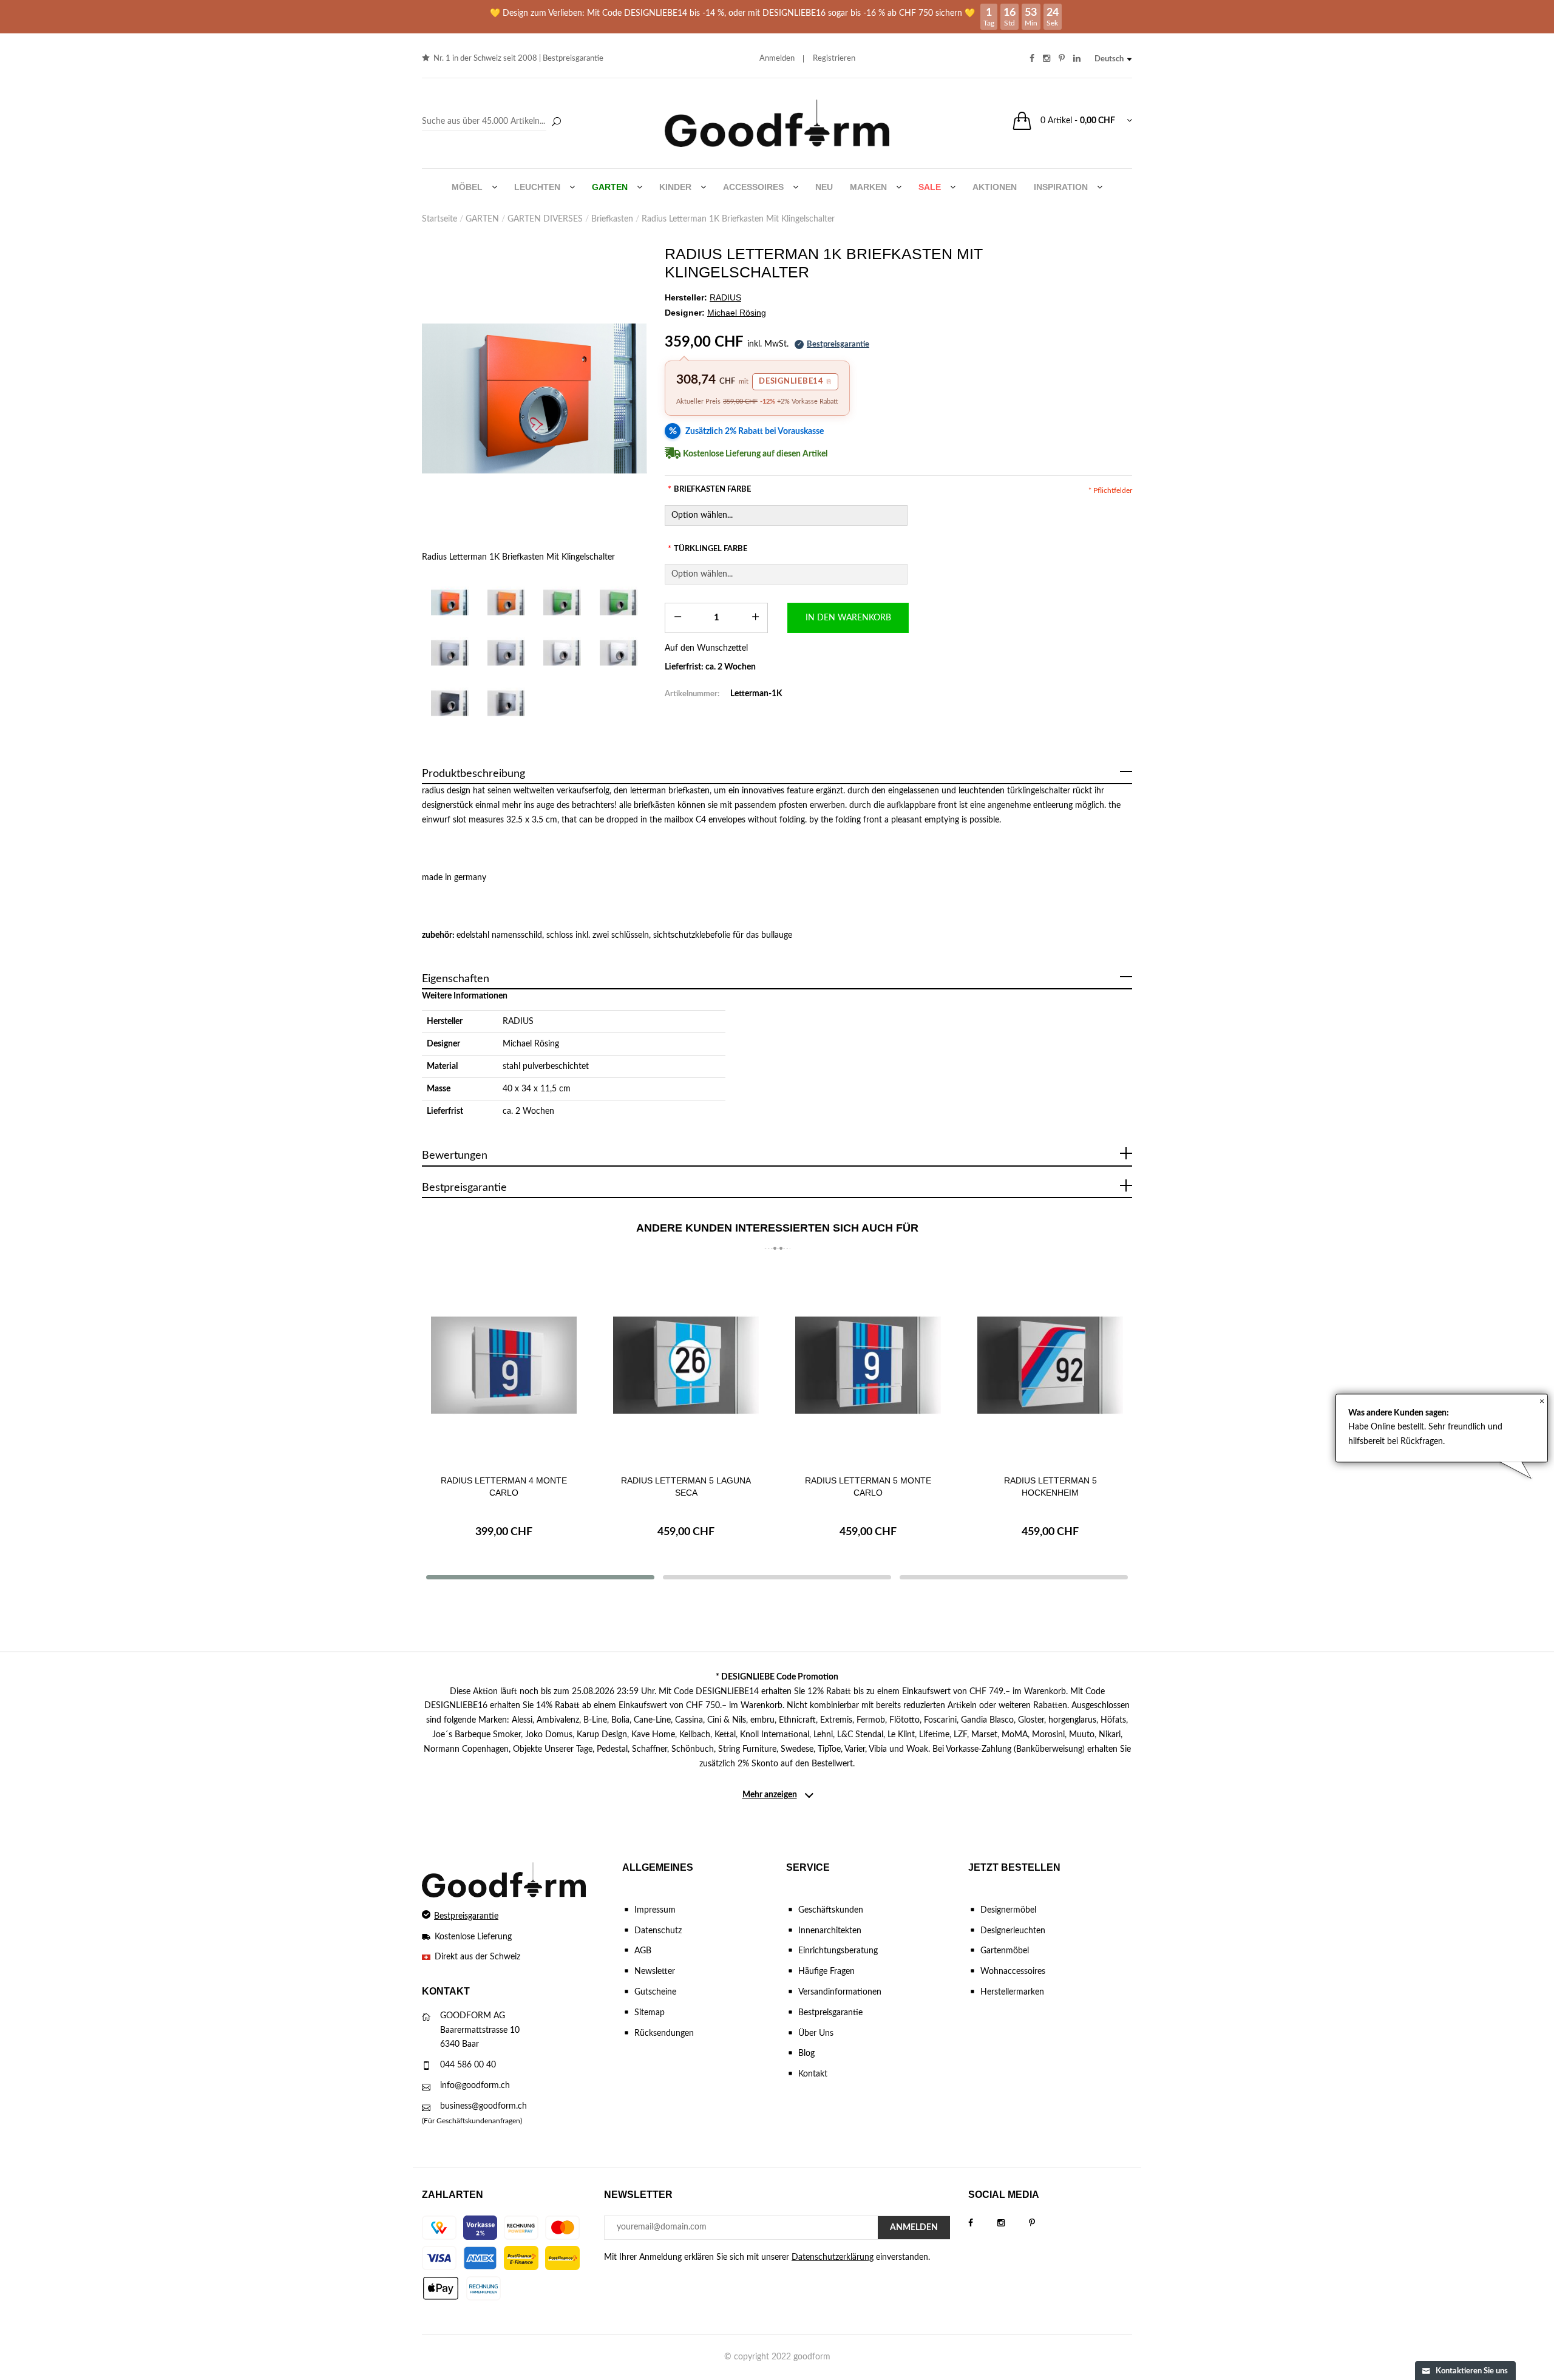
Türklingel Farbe (707, 549)
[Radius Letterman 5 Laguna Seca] (686, 1365)
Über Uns (816, 2033)
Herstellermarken (1012, 1992)
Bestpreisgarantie (573, 59)
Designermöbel (1008, 1910)
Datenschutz (658, 1931)
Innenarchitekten (830, 1931)
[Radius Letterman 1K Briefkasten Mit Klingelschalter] (534, 398)
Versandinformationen (840, 1992)
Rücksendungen (664, 2033)
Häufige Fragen (826, 1971)
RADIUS (518, 1022)
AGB (643, 1951)
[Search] (493, 122)
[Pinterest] (1044, 2223)
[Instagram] (1013, 2223)
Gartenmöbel (1005, 1951)
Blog (806, 2053)
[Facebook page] (983, 2223)
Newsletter (655, 1971)
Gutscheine (655, 1992)
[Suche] (556, 123)
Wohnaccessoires (1013, 1971)
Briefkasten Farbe (709, 490)
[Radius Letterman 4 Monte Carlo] (504, 1365)
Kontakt (813, 2074)
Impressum (655, 1910)
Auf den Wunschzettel (706, 648)
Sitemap (650, 2013)
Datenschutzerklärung (833, 2257)
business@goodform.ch (484, 2106)
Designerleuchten (1013, 1931)
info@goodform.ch (475, 2086)
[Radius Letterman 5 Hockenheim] (1050, 1365)
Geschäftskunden (831, 1910)
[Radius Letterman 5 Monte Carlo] (868, 1365)
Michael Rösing (531, 1044)
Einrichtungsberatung (838, 1951)
